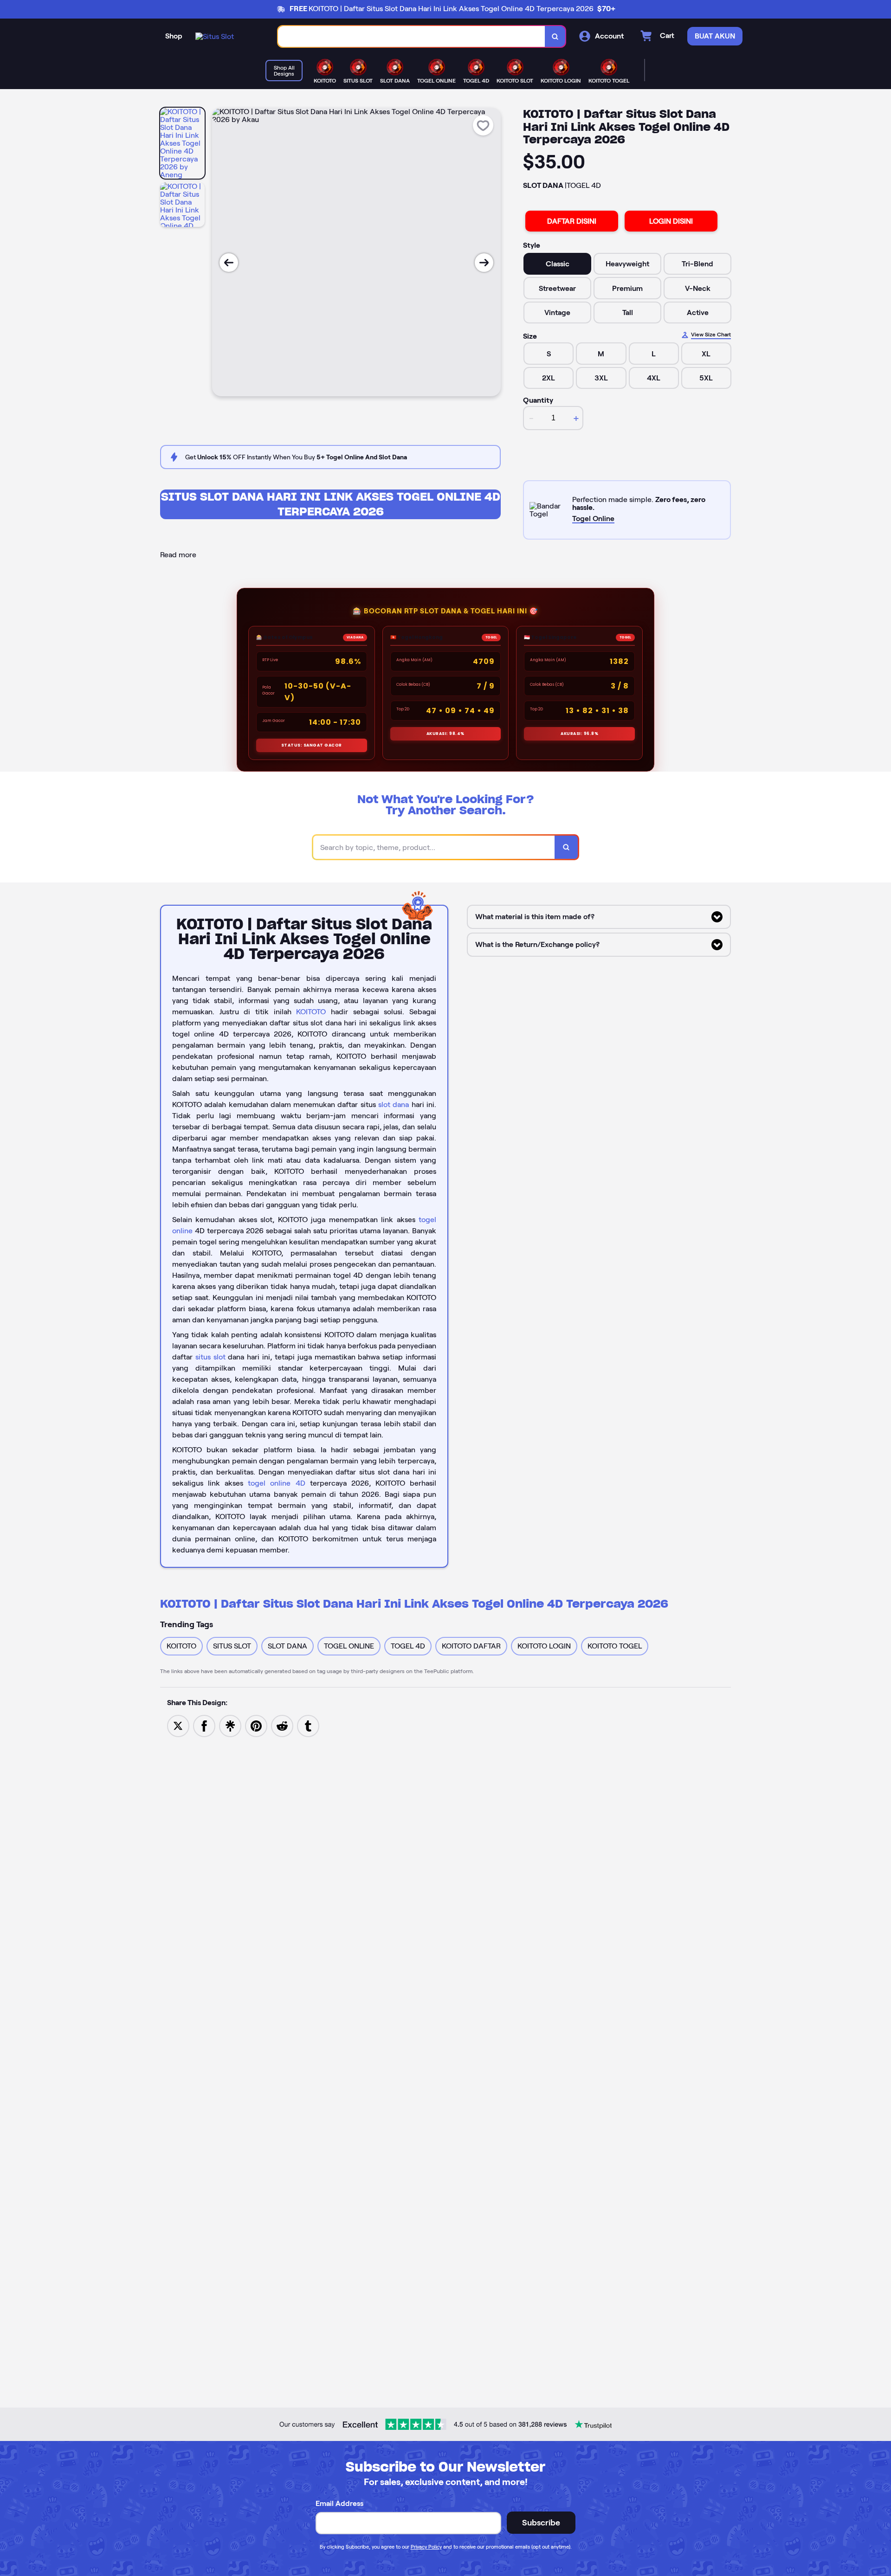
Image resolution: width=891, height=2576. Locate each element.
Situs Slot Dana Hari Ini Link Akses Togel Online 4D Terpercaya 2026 (331, 504)
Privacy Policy (426, 2547)
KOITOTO (311, 1012)
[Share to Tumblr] (308, 1725)
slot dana (394, 1104)
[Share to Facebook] (204, 1725)
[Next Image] (484, 263)
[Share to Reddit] (282, 1725)
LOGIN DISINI (671, 221)
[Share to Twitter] (178, 1725)
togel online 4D (276, 1483)
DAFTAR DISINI (572, 221)
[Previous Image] (229, 263)
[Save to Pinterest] (256, 1725)
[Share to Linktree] (230, 1725)
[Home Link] (215, 36)
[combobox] (412, 36)
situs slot (210, 1357)
